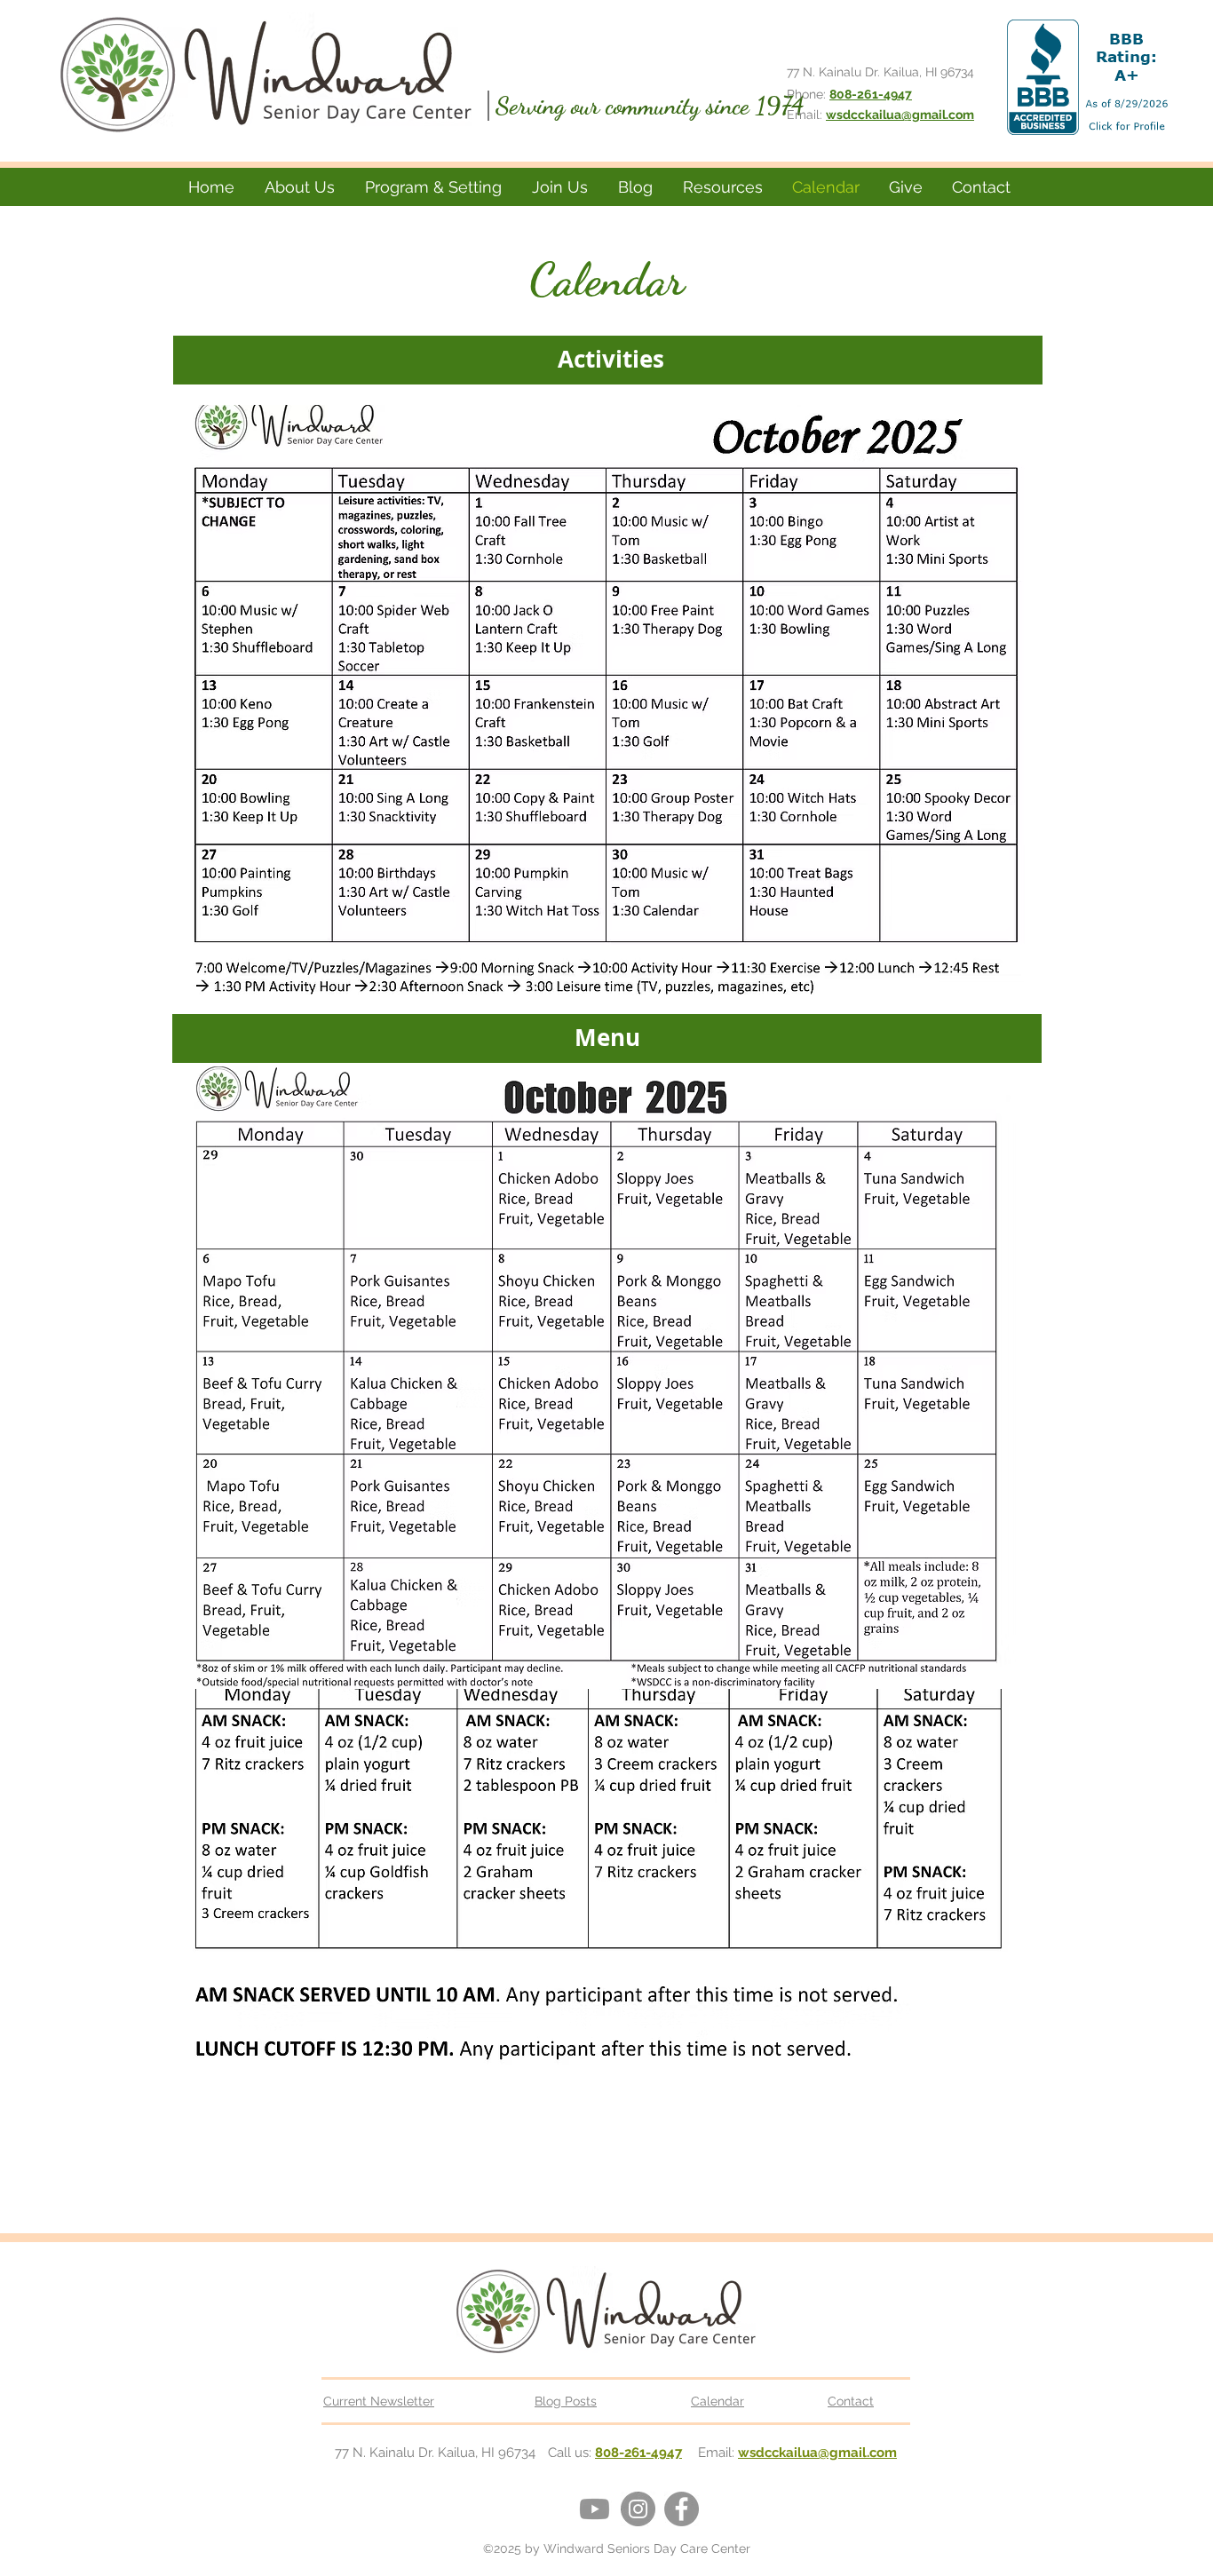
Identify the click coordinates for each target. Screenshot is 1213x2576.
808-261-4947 (638, 2453)
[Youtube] (595, 2509)
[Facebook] (682, 2509)
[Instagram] (638, 2509)
